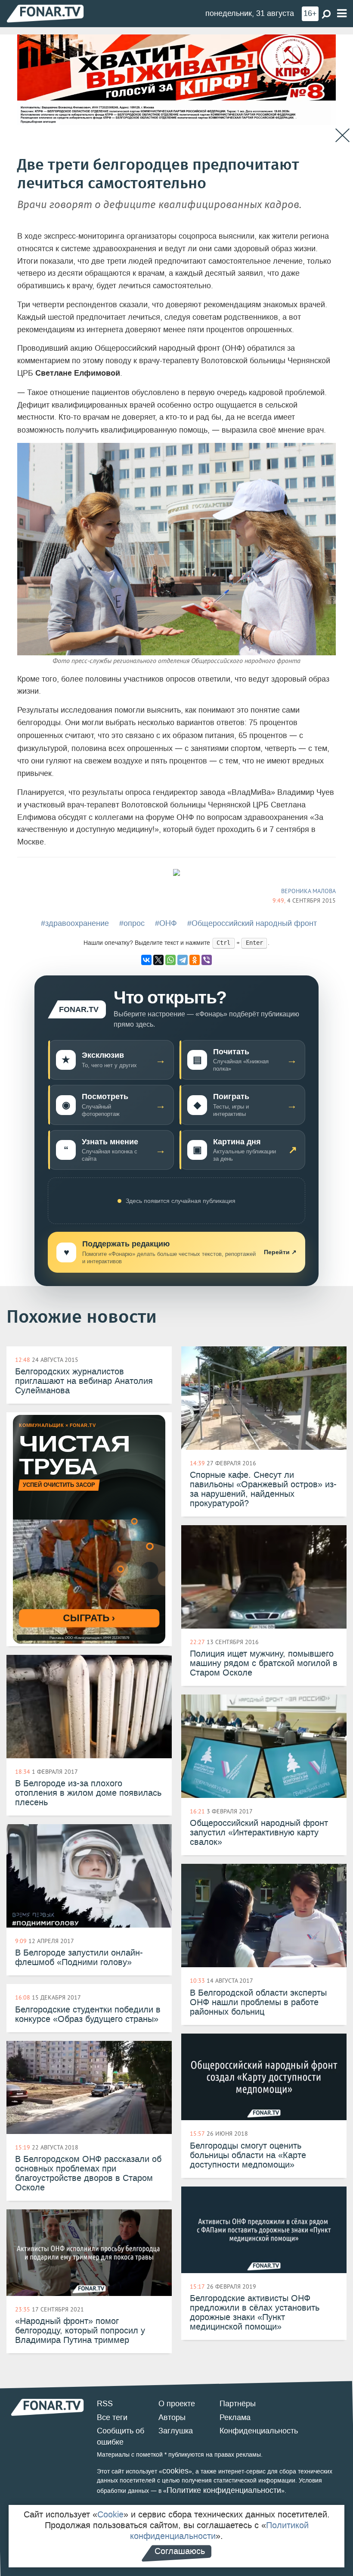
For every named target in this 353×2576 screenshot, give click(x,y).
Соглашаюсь (180, 2551)
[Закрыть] (342, 135)
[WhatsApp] (170, 960)
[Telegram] (183, 960)
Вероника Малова (308, 891)
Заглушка (176, 2431)
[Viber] (207, 960)
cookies (175, 2471)
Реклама (235, 2417)
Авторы (172, 2417)
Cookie (110, 2514)
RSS (105, 2404)
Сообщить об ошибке (121, 2436)
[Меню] (342, 14)
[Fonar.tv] (45, 13)
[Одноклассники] (195, 960)
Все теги (112, 2417)
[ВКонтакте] (146, 960)
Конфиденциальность (259, 2431)
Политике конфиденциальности (224, 2490)
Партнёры (238, 2404)
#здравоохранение (75, 923)
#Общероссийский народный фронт (252, 923)
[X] (158, 960)
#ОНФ (166, 923)
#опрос (132, 923)
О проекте (177, 2404)
